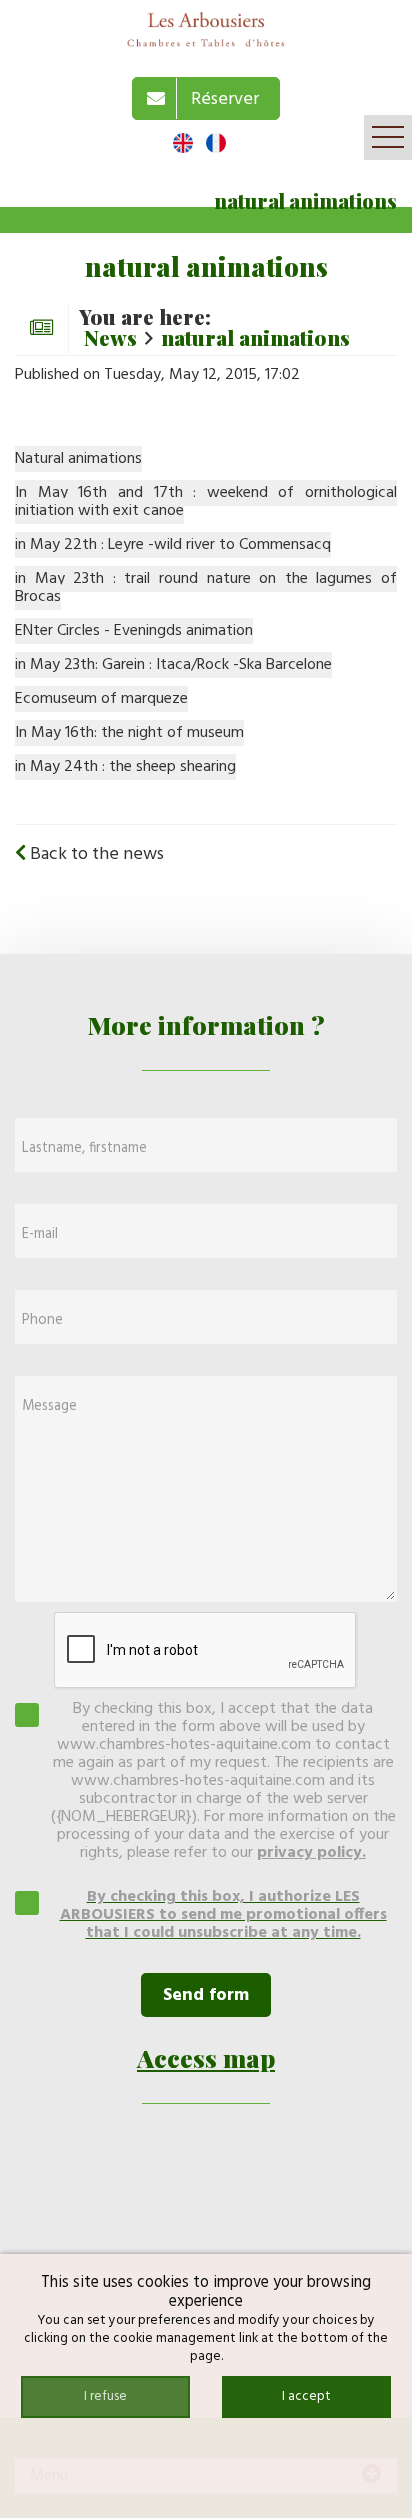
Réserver (221, 99)
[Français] (216, 143)
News (110, 337)
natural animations (255, 337)
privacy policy (309, 1853)
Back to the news (95, 854)
